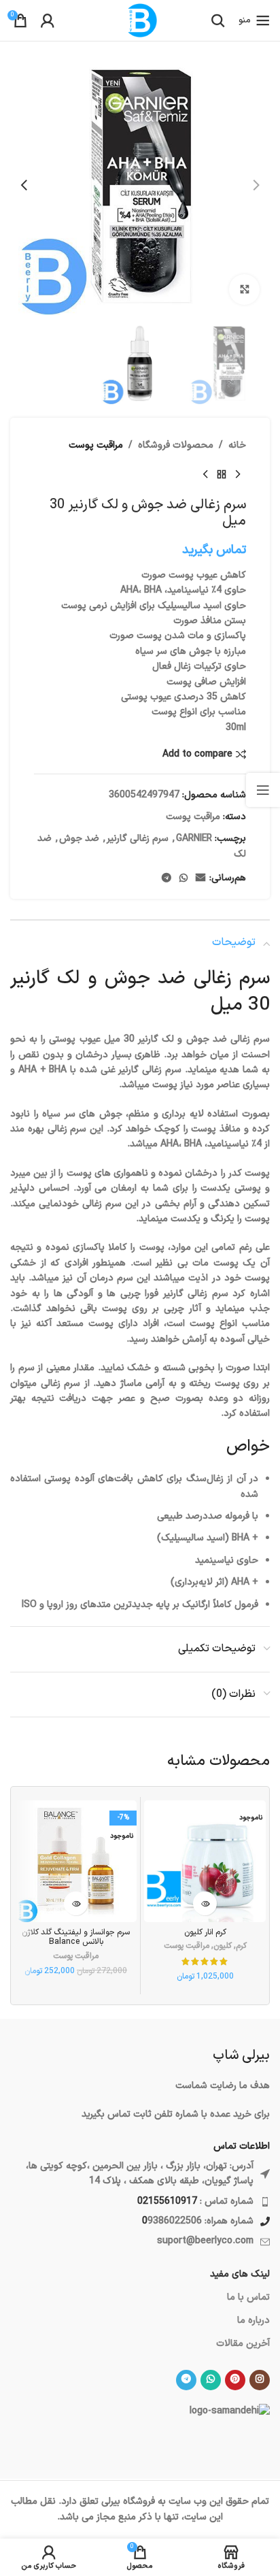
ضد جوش (79, 839)
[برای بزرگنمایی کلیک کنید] (244, 290)
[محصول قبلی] (238, 475)
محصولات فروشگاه (176, 445)
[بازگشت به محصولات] (222, 475)
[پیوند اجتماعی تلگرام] (167, 879)
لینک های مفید (240, 2274)
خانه (237, 445)
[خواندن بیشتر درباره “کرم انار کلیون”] (205, 1903)
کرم (241, 1946)
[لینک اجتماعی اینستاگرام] (260, 2380)
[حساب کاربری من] (48, 20)
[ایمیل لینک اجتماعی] (200, 879)
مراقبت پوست (96, 445)
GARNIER (194, 839)
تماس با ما (248, 2297)
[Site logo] (140, 20)
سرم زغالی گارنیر (138, 839)
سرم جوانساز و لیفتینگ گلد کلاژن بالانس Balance (76, 1937)
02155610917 (167, 2201)
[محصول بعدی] (205, 475)
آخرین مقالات (243, 2344)
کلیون (223, 1946)
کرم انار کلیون (205, 1932)
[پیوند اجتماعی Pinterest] (235, 2380)
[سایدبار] (263, 790)
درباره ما (253, 2321)
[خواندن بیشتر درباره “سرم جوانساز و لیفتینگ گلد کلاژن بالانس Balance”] (76, 1903)
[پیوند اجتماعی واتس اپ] (183, 879)
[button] (256, 185)
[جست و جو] (218, 20)
